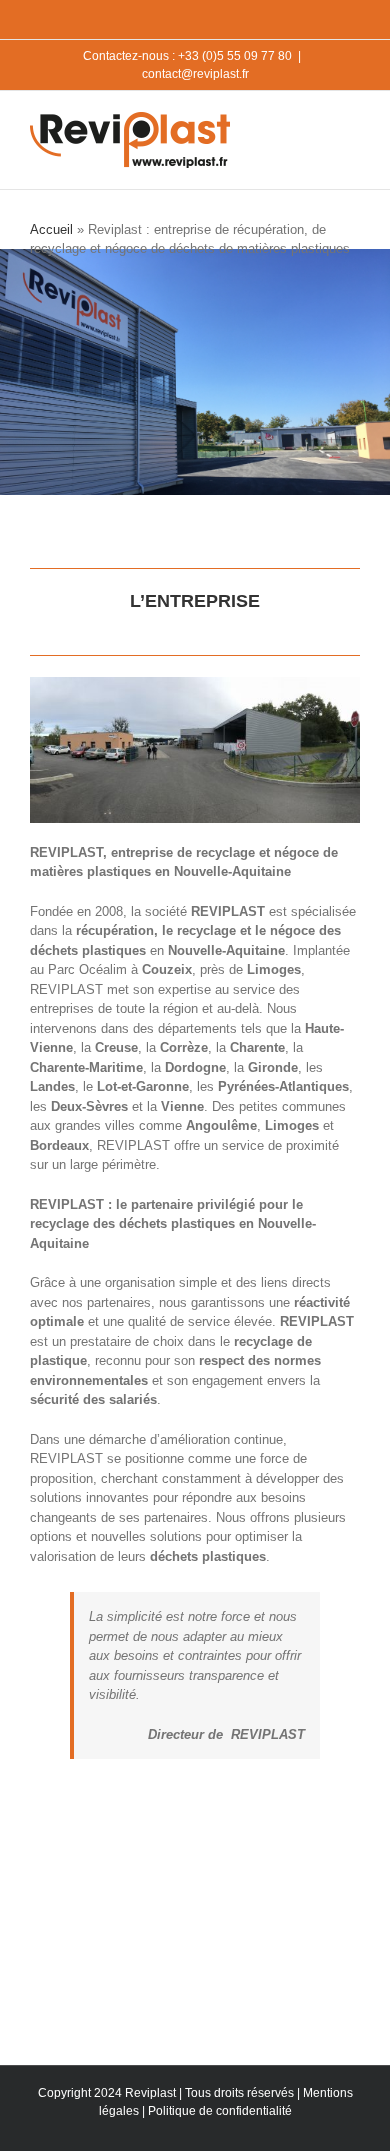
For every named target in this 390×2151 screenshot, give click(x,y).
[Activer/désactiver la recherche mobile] (316, 121)
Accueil (51, 229)
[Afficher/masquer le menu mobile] (352, 121)
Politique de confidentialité (220, 2111)
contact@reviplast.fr (195, 74)
